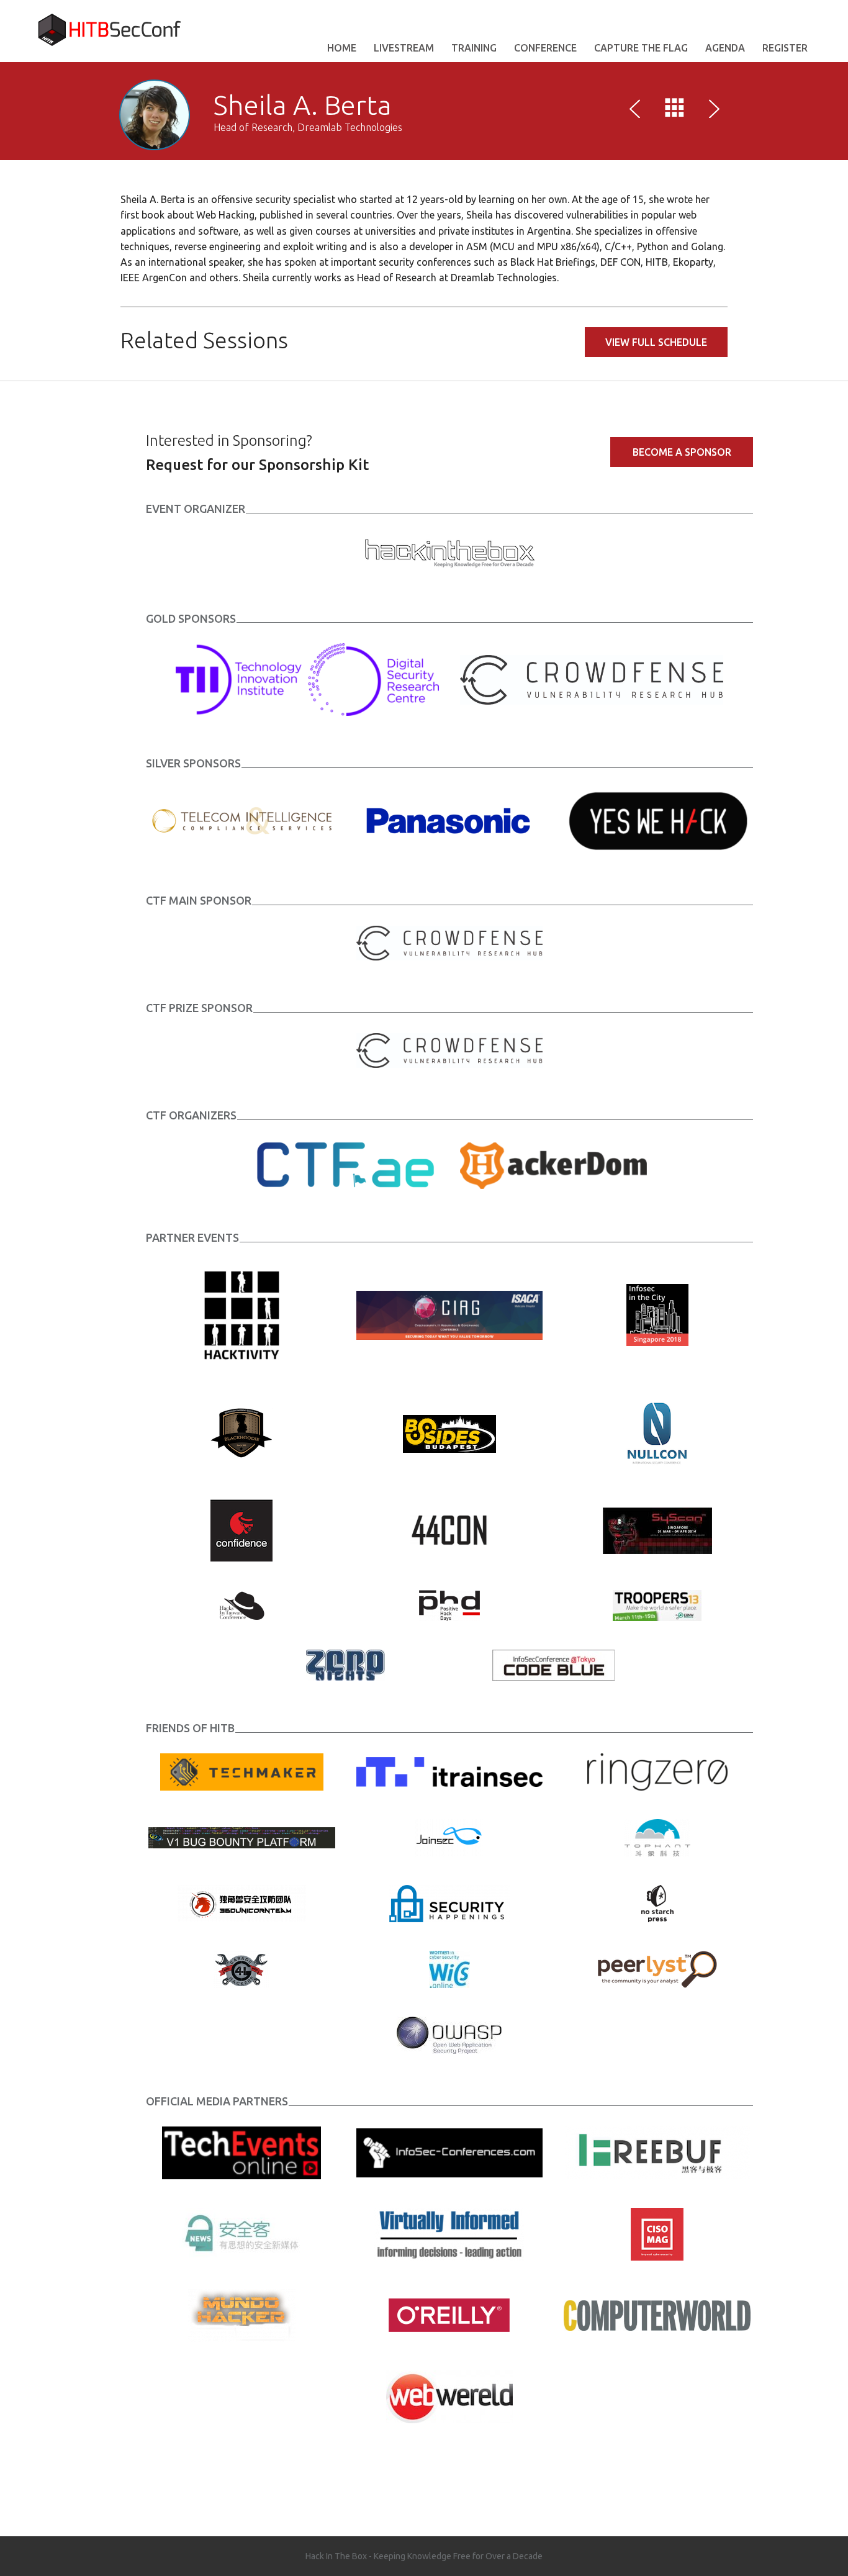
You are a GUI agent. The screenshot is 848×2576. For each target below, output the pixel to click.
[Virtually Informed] (449, 2233)
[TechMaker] (242, 1771)
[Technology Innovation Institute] (307, 679)
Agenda (725, 48)
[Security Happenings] (449, 1902)
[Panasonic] (450, 820)
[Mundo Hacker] (242, 2315)
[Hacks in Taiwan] (242, 1604)
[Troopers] (657, 1604)
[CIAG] (450, 1314)
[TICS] (242, 820)
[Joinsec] (449, 1837)
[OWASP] (449, 2034)
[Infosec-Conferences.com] (450, 2152)
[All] (675, 111)
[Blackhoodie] (241, 1432)
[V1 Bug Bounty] (242, 1837)
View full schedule (656, 342)
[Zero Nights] (345, 1664)
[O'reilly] (449, 2315)
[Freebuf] (657, 2152)
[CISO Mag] (657, 2233)
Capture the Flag (641, 48)
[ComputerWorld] (657, 2315)
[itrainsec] (450, 1771)
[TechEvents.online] (241, 2152)
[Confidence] (241, 1529)
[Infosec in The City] (657, 1314)
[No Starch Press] (657, 1902)
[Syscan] (657, 1529)
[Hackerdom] (553, 1164)
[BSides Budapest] (449, 1432)
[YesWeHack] (657, 820)
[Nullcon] (657, 1432)
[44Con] (449, 1529)
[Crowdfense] (592, 679)
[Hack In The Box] (449, 551)
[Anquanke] (242, 2233)
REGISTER (785, 48)
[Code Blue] (553, 1664)
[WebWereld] (449, 2396)
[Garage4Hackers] (241, 1968)
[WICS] (449, 1968)
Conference (545, 48)
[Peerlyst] (657, 1968)
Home (342, 48)
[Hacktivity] (242, 1314)
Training (474, 48)
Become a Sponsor (682, 452)
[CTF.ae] (345, 1164)
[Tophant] (657, 1837)
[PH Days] (449, 1604)
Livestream (404, 48)
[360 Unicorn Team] (242, 1902)
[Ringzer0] (657, 1771)
